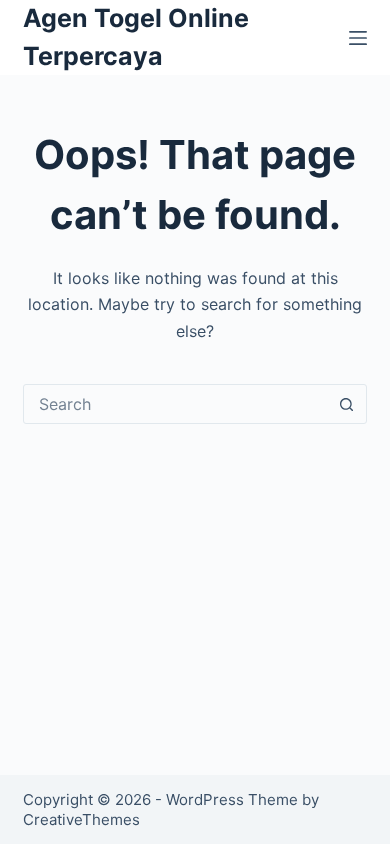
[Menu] (358, 38)
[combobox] (175, 404)
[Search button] (347, 404)
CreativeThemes (81, 819)
